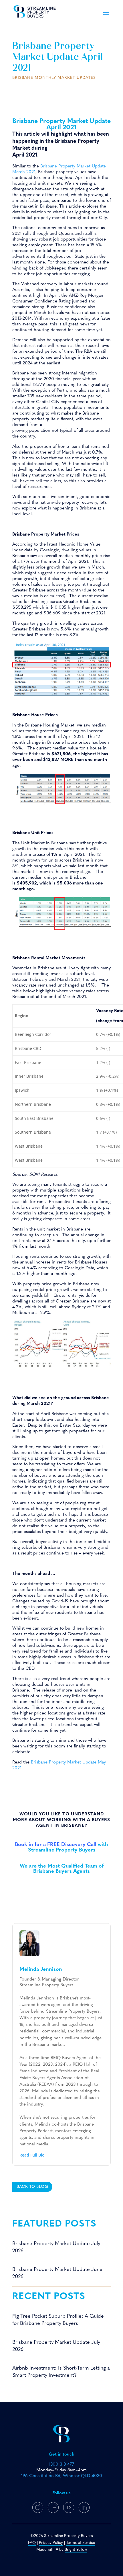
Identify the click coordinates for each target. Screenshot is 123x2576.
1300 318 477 (61, 2464)
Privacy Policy (51, 2543)
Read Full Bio (32, 2155)
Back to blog (32, 2187)
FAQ (32, 2543)
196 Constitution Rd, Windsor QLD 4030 (62, 2476)
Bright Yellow (76, 2550)
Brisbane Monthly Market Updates (54, 78)
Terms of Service (81, 2543)
